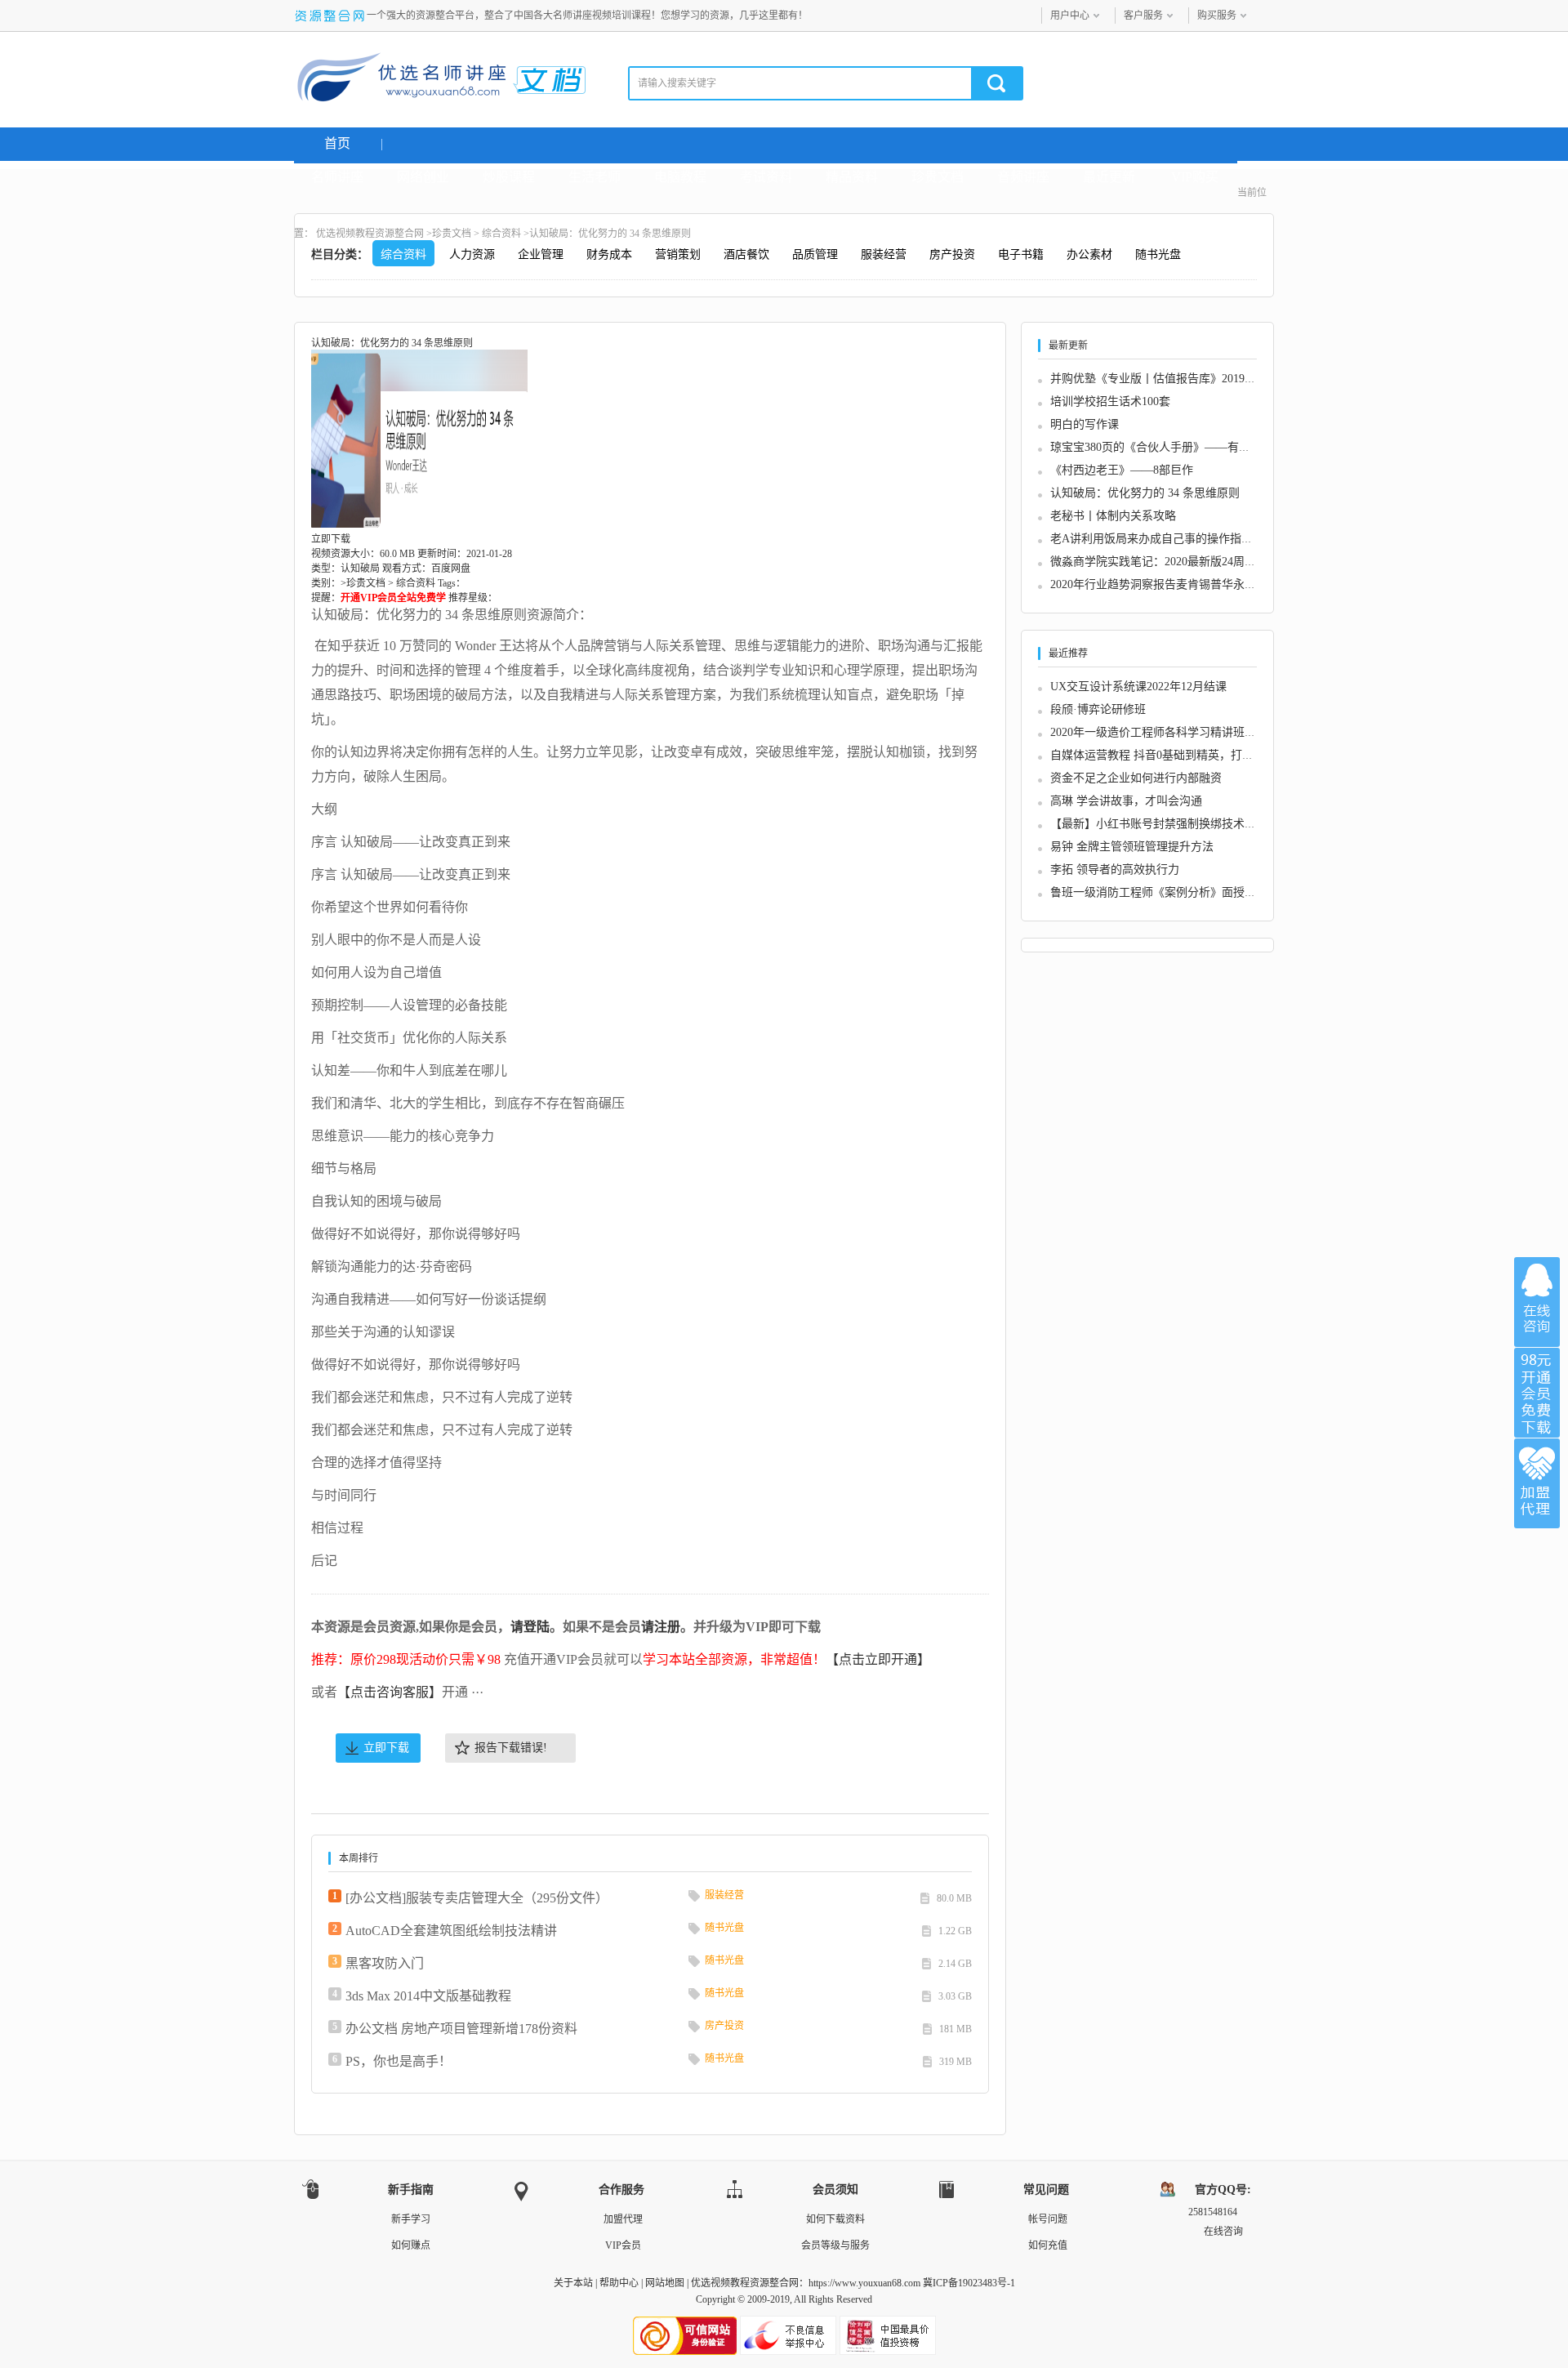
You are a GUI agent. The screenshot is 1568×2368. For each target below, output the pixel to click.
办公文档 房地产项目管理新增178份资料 (461, 2029)
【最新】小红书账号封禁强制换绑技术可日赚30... (1175, 824)
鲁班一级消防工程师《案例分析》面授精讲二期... (1175, 892)
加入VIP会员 (1537, 1393)
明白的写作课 (1085, 424)
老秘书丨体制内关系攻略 (1113, 516)
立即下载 (386, 1748)
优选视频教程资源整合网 (370, 234)
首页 (337, 143)
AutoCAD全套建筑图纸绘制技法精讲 (451, 1931)
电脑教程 (680, 177)
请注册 (661, 1627)
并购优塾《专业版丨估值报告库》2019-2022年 (1167, 379)
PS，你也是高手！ (399, 2061)
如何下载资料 (835, 2219)
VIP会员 (623, 2245)
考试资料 (766, 177)
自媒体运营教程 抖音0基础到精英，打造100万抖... (1177, 755)
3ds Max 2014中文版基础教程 (428, 1996)
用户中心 (1070, 16)
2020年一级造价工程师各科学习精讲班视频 (1159, 732)
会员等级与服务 (835, 2245)
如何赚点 (411, 2245)
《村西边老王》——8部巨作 (1122, 470)
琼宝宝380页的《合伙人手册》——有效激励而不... (1178, 447)
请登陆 (530, 1627)
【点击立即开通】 (878, 1659)
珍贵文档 (938, 177)
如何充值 (1048, 2245)
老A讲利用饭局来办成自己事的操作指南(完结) (1167, 539)
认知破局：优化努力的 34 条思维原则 (1145, 493)
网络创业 (423, 177)
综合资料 (501, 234)
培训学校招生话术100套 (1110, 401)
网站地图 (665, 2283)
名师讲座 (337, 177)
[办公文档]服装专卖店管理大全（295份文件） (477, 1898)
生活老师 (595, 177)
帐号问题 (1048, 2219)
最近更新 (1109, 177)
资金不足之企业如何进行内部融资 (1136, 778)
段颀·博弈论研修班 (1098, 709)
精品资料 (852, 177)
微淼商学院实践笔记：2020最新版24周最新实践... (1175, 562)
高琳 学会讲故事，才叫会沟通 (1126, 801)
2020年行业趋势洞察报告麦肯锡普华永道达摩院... (1175, 584)
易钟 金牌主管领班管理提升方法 (1132, 847)
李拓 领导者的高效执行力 (1115, 870)
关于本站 (573, 2283)
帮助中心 (619, 2283)
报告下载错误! (511, 1748)
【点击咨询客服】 (390, 1692)
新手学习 (411, 2219)
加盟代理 (623, 2219)
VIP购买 (1195, 177)
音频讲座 (1023, 177)
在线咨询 (1537, 1302)
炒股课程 (509, 177)
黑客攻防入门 (385, 1963)
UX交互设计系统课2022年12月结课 (1138, 687)
